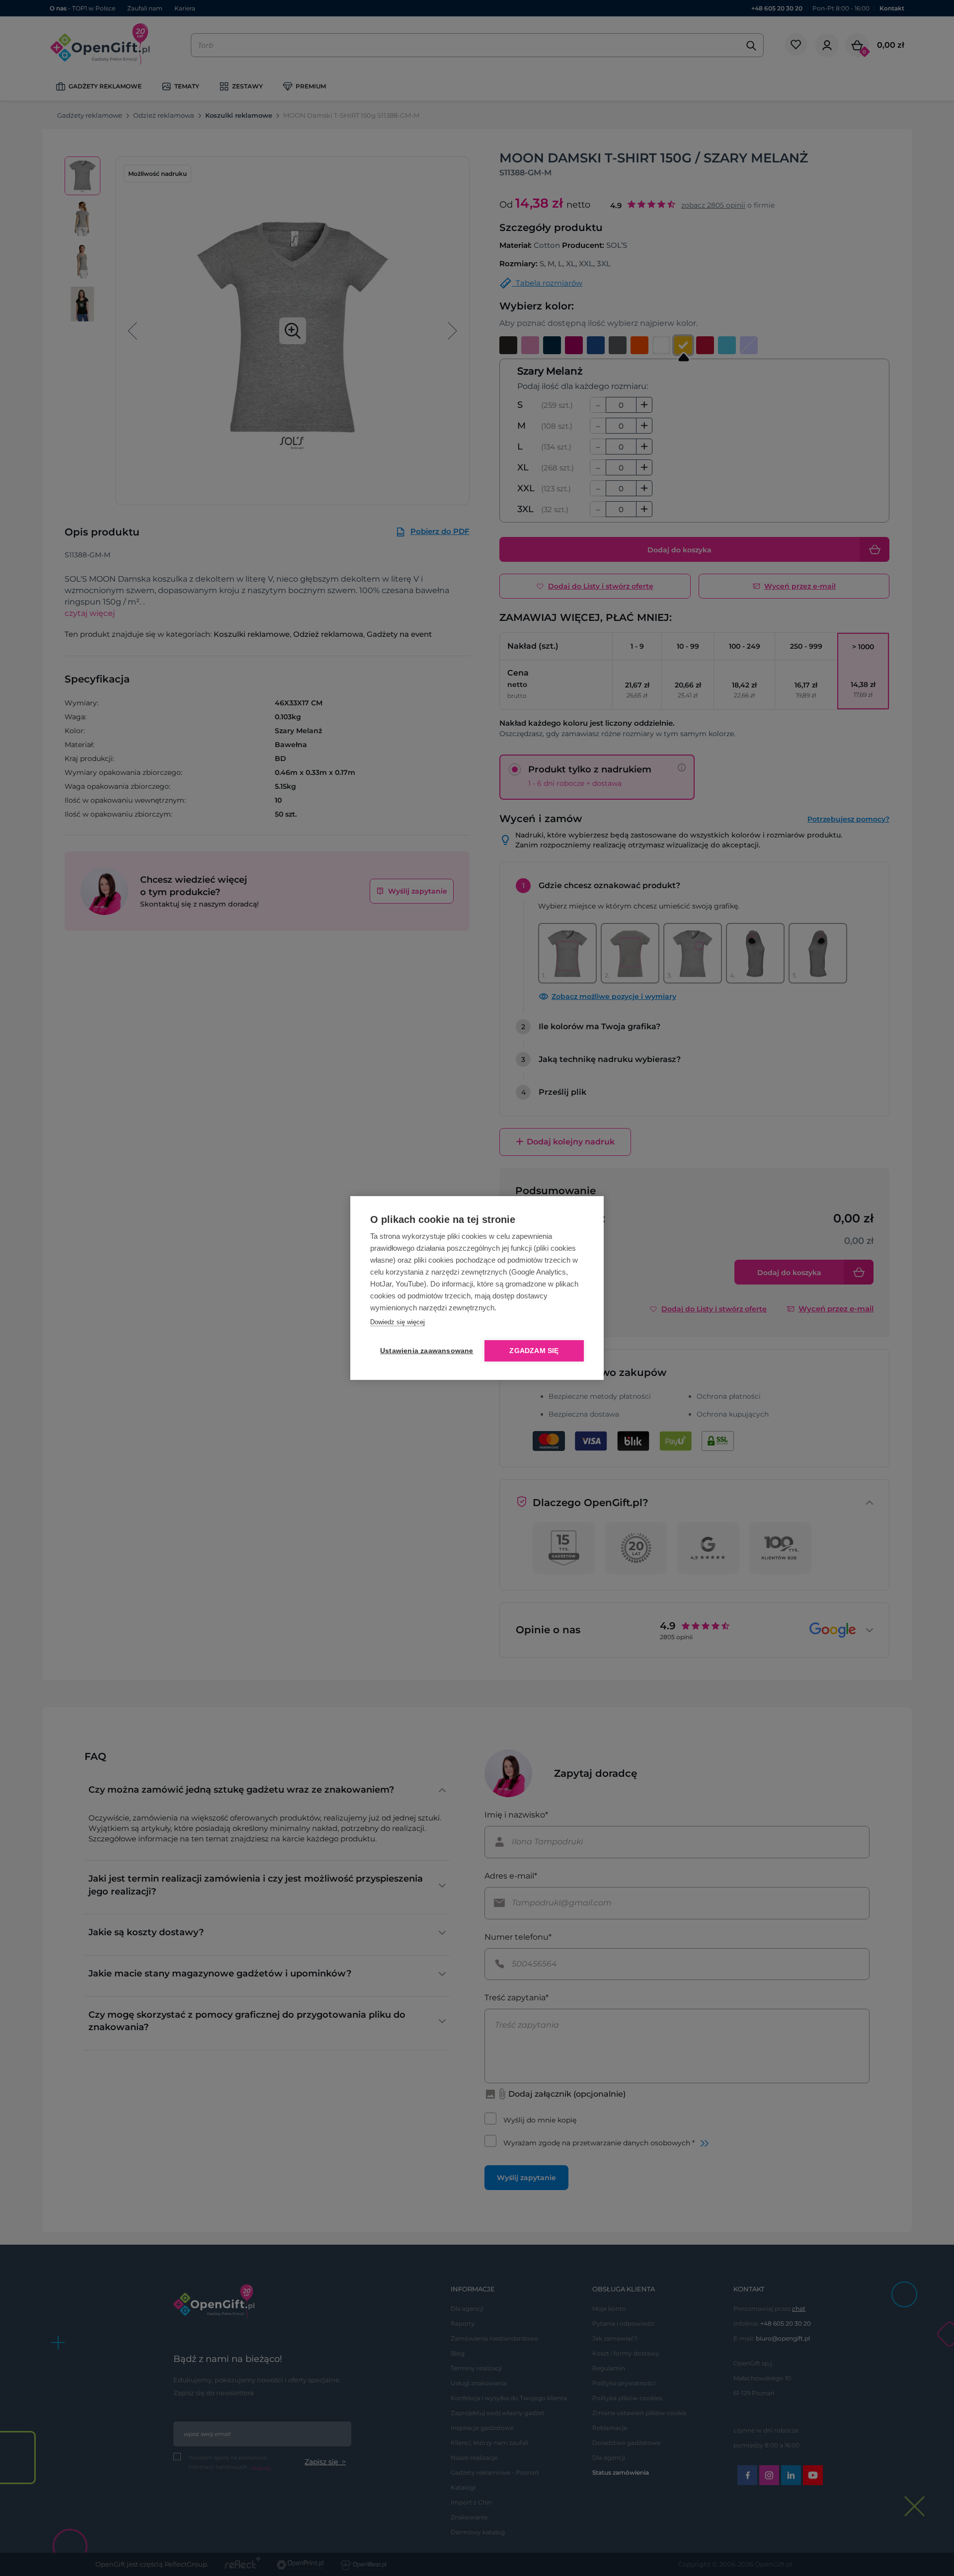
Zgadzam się (534, 1351)
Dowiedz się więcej (397, 1322)
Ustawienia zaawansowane (425, 1351)
